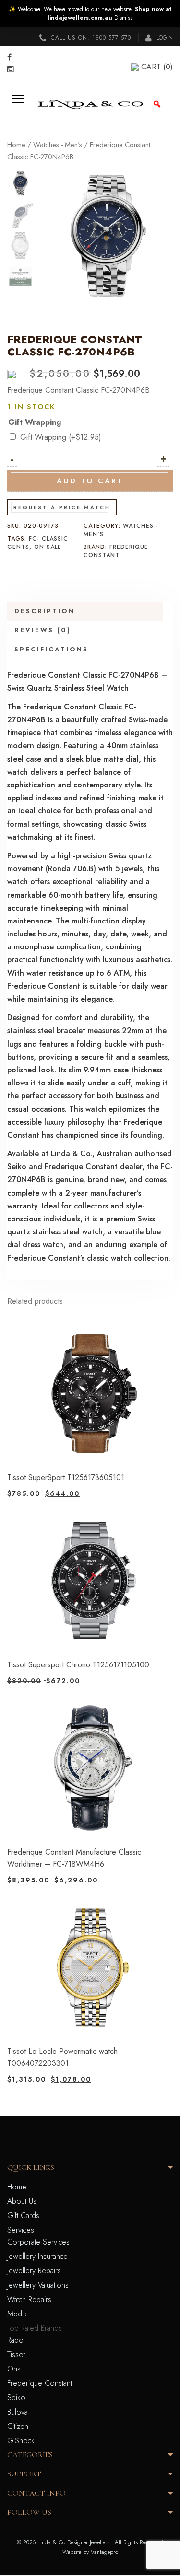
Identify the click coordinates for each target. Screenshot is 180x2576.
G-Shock (21, 2441)
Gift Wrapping (35, 422)
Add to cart (90, 481)
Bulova (18, 2412)
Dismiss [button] (123, 18)
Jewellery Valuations (38, 2285)
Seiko (16, 2398)
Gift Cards (23, 2216)
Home (16, 145)
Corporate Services (38, 2242)
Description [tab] (45, 611)
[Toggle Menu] (21, 104)
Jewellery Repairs (34, 2271)
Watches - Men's (58, 145)
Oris (14, 2369)
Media (17, 2314)
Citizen (18, 2426)
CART (157, 67)
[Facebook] (9, 57)
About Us (22, 2201)
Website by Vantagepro (90, 2552)
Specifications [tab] (51, 649)
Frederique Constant (116, 551)
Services (21, 2230)
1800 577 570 (112, 38)
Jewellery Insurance (37, 2256)
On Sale (48, 547)
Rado (15, 2340)
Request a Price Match (62, 507)
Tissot (16, 2354)
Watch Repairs (29, 2299)
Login (164, 38)
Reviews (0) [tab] (43, 630)
